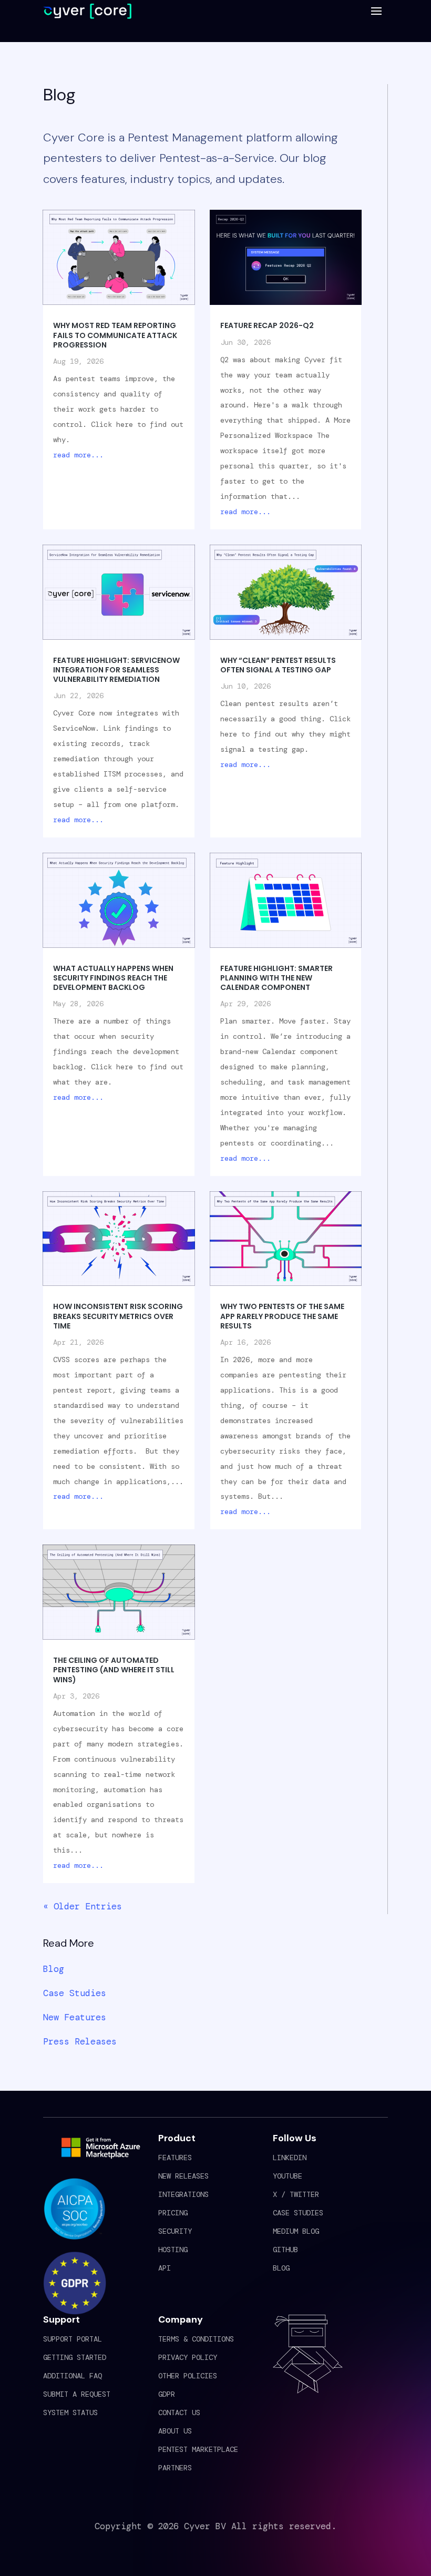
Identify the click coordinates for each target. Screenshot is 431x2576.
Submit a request (77, 2394)
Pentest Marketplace (198, 2449)
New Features (75, 2017)
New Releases (183, 2176)
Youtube (288, 2176)
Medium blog (296, 2231)
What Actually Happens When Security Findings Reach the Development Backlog (113, 978)
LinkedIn (290, 2158)
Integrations (183, 2194)
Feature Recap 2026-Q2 (267, 325)
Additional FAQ (73, 2376)
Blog (54, 1969)
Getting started (75, 2357)
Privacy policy (188, 2357)
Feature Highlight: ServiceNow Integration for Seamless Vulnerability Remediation (116, 670)
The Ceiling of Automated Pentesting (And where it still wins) (114, 1670)
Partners (175, 2468)
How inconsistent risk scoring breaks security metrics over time (118, 1316)
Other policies (188, 2376)
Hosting (173, 2250)
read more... (78, 455)
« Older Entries (83, 1906)
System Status (70, 2413)
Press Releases (80, 2041)
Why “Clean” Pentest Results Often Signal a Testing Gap (278, 665)
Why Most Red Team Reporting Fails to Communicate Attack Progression (115, 335)
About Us (175, 2431)
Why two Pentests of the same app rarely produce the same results (282, 1316)
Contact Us (179, 2413)
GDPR (167, 2394)
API (165, 2268)
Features (175, 2158)
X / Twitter (296, 2194)
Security (175, 2231)
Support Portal (73, 2339)
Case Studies (75, 1993)
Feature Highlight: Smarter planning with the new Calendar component (276, 978)
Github (285, 2250)
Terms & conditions (196, 2339)
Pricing (173, 2213)
